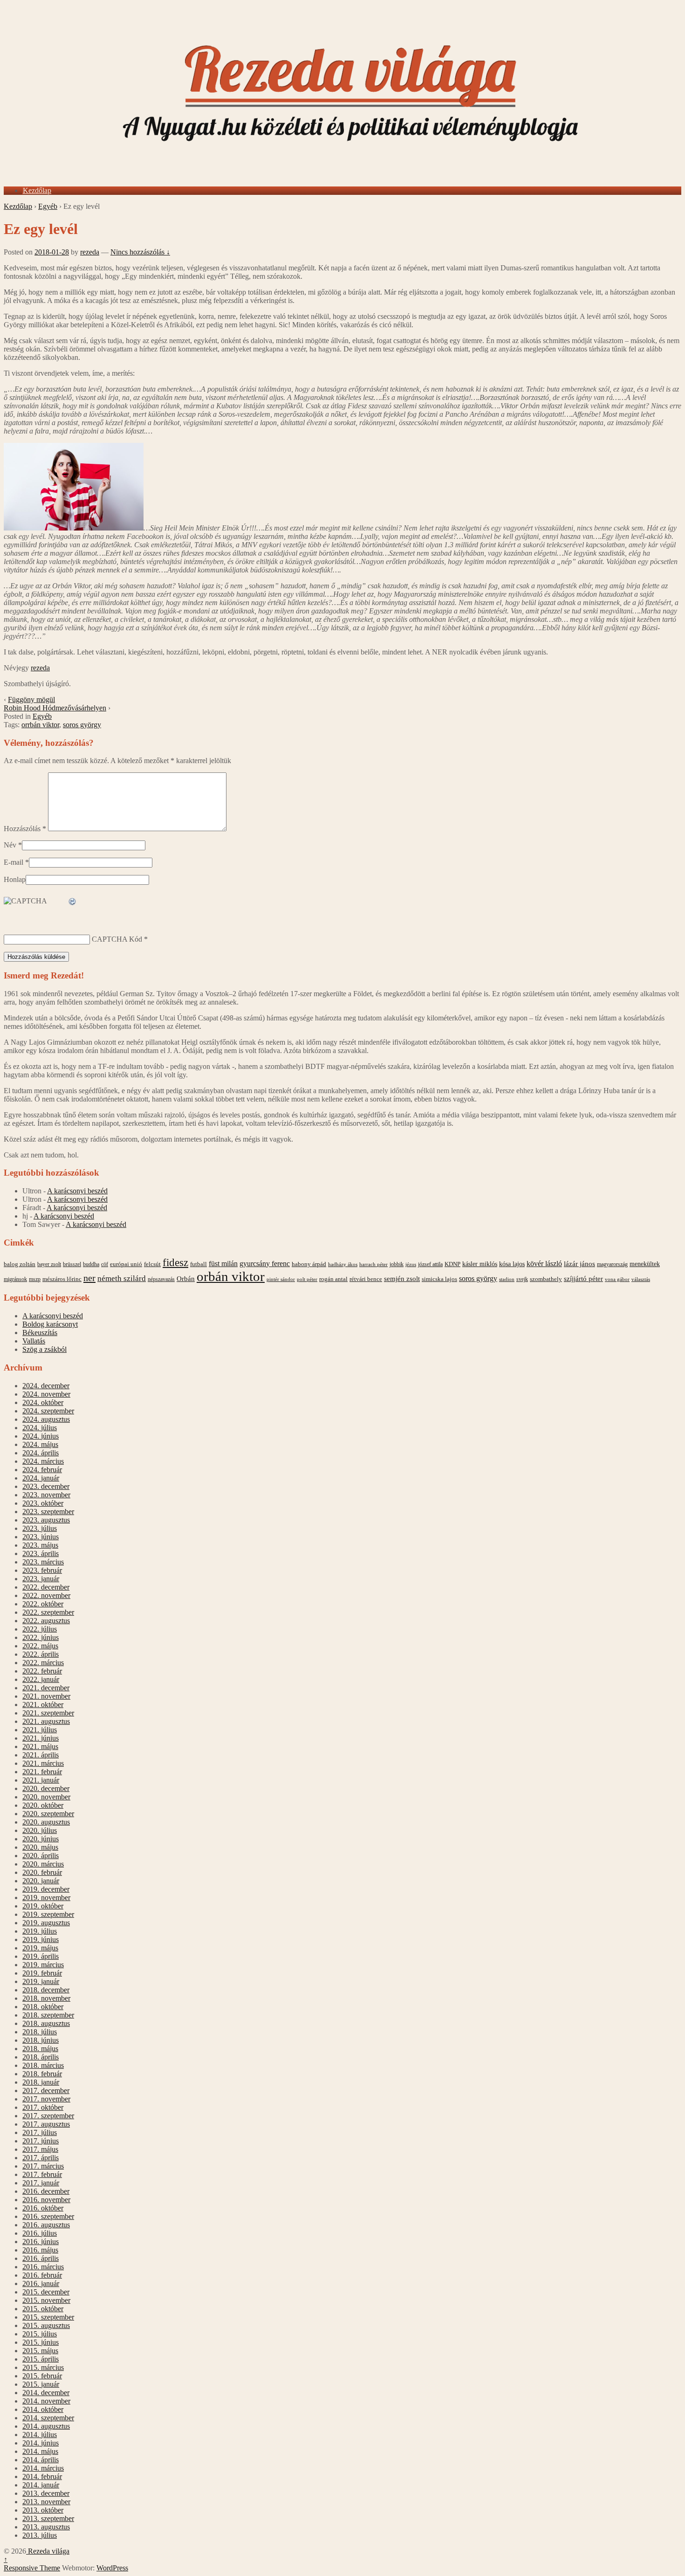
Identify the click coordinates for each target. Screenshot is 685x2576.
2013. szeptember (48, 2518)
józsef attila (430, 1264)
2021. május (40, 1746)
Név (10, 845)
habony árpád (309, 1264)
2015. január (41, 2384)
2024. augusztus (46, 1419)
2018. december (46, 1990)
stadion (507, 1279)
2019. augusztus (46, 1923)
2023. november (46, 1495)
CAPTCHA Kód (117, 939)
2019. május (40, 1948)
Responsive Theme (32, 2568)
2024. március (43, 1461)
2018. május (40, 2049)
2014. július (40, 2435)
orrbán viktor (40, 725)
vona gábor (617, 1279)
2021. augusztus (46, 1721)
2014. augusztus (46, 2426)
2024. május (40, 1444)
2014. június (41, 2443)
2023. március (43, 1562)
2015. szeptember (48, 2317)
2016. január (41, 2283)
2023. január (41, 1579)
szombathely (546, 1279)
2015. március (43, 2367)
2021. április (41, 1755)
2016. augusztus (46, 2225)
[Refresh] (73, 902)
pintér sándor (281, 1279)
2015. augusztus (46, 2325)
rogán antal (333, 1279)
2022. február (42, 1671)
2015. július (40, 2334)
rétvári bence (366, 1279)
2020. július (40, 1830)
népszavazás (161, 1279)
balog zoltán (20, 1264)
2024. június (41, 1436)
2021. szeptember (48, 1713)
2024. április (41, 1453)
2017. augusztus (46, 2124)
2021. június (41, 1738)
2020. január (41, 1881)
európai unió (126, 1264)
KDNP (452, 1264)
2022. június (41, 1637)
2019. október (43, 1906)
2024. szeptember (48, 1411)
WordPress (112, 2568)
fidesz (175, 1263)
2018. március (43, 2065)
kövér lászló (544, 1264)
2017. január (41, 2183)
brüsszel (72, 1264)
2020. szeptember (48, 1814)
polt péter (307, 1279)
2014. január (41, 2485)
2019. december (46, 1889)
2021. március (43, 1763)
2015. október (43, 2309)
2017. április (41, 2158)
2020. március (43, 1864)
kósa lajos (512, 1264)
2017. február (42, 2174)
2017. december (46, 2090)
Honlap (15, 879)
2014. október (43, 2409)
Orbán (186, 1279)
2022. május (40, 1646)
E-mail (14, 862)
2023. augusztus (46, 1520)
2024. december (46, 1386)
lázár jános (579, 1264)
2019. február (42, 1973)
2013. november (46, 2502)
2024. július (40, 1428)
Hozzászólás (25, 829)
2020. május (40, 1847)
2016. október (43, 2208)
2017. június (41, 2141)
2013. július (40, 2535)
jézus (411, 1264)
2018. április (41, 2057)
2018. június (41, 2040)
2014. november (46, 2401)
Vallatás (34, 1341)
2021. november (46, 1696)
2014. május (40, 2451)
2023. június (41, 1537)
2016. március (43, 2267)
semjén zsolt (402, 1278)
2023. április (41, 1553)
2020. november (46, 1797)
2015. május (40, 2351)
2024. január (41, 1478)
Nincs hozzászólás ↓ (140, 252)
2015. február (42, 2376)
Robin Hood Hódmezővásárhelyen (55, 708)
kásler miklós (480, 1264)
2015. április (41, 2359)
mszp (35, 1279)
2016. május (40, 2250)
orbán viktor (231, 1276)
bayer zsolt (49, 1264)
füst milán (223, 1264)
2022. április (41, 1654)
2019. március (43, 1965)
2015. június (41, 2342)
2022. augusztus (46, 1621)
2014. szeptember (48, 2418)
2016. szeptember (48, 2216)
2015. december (46, 2292)
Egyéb (48, 206)
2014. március (43, 2468)
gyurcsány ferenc (265, 1264)
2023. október (43, 1503)
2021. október (43, 1705)
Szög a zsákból (45, 1349)
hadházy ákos (343, 1264)
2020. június (41, 1839)
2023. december (46, 1486)
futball (199, 1264)
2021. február (42, 1772)
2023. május (40, 1545)
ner (89, 1278)
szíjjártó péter (583, 1278)
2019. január (41, 1981)
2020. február (42, 1872)
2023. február (42, 1570)
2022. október (43, 1604)
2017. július (40, 2132)
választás (641, 1279)
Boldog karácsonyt (50, 1324)
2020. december (46, 1788)
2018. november (46, 1998)
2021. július (40, 1730)
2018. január (41, 2082)
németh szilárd (122, 1278)
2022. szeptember (48, 1612)
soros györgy (82, 725)
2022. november (46, 1595)
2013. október (43, 2510)
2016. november (46, 2200)
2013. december (46, 2493)
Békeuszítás (40, 1333)
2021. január (41, 1780)
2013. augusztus (46, 2527)
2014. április (41, 2460)
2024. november (46, 1394)
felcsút (152, 1264)
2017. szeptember (48, 2116)
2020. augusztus (46, 1822)
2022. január (41, 1679)
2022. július (40, 1629)
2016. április (41, 2258)
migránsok (15, 1279)
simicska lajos (439, 1279)
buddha (91, 1264)
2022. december (46, 1587)
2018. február (42, 2074)
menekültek (645, 1264)
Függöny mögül (31, 699)
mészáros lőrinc (62, 1279)
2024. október (43, 1402)
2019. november (46, 1898)
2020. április (41, 1856)
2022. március (43, 1663)
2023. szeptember (48, 1512)
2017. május (40, 2149)
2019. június (41, 1939)
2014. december (46, 2393)
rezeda (90, 252)
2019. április (41, 1956)
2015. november (46, 2300)
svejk (522, 1279)
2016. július (40, 2233)
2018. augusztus (46, 2023)
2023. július (40, 1528)
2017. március (43, 2166)
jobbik (397, 1264)
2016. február (42, 2275)
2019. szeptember (48, 1914)
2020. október (43, 1805)
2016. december (46, 2191)
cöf (105, 1264)
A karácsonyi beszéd (77, 1191)
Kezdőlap (37, 190)
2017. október (43, 2107)
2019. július (40, 1931)
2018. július (40, 2032)
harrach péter (373, 1264)
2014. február (42, 2476)
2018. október (43, 2007)
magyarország (612, 1264)
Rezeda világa (48, 2551)
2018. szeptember (48, 2015)
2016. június (41, 2242)
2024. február (42, 1470)
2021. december (46, 1688)
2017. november (46, 2099)
